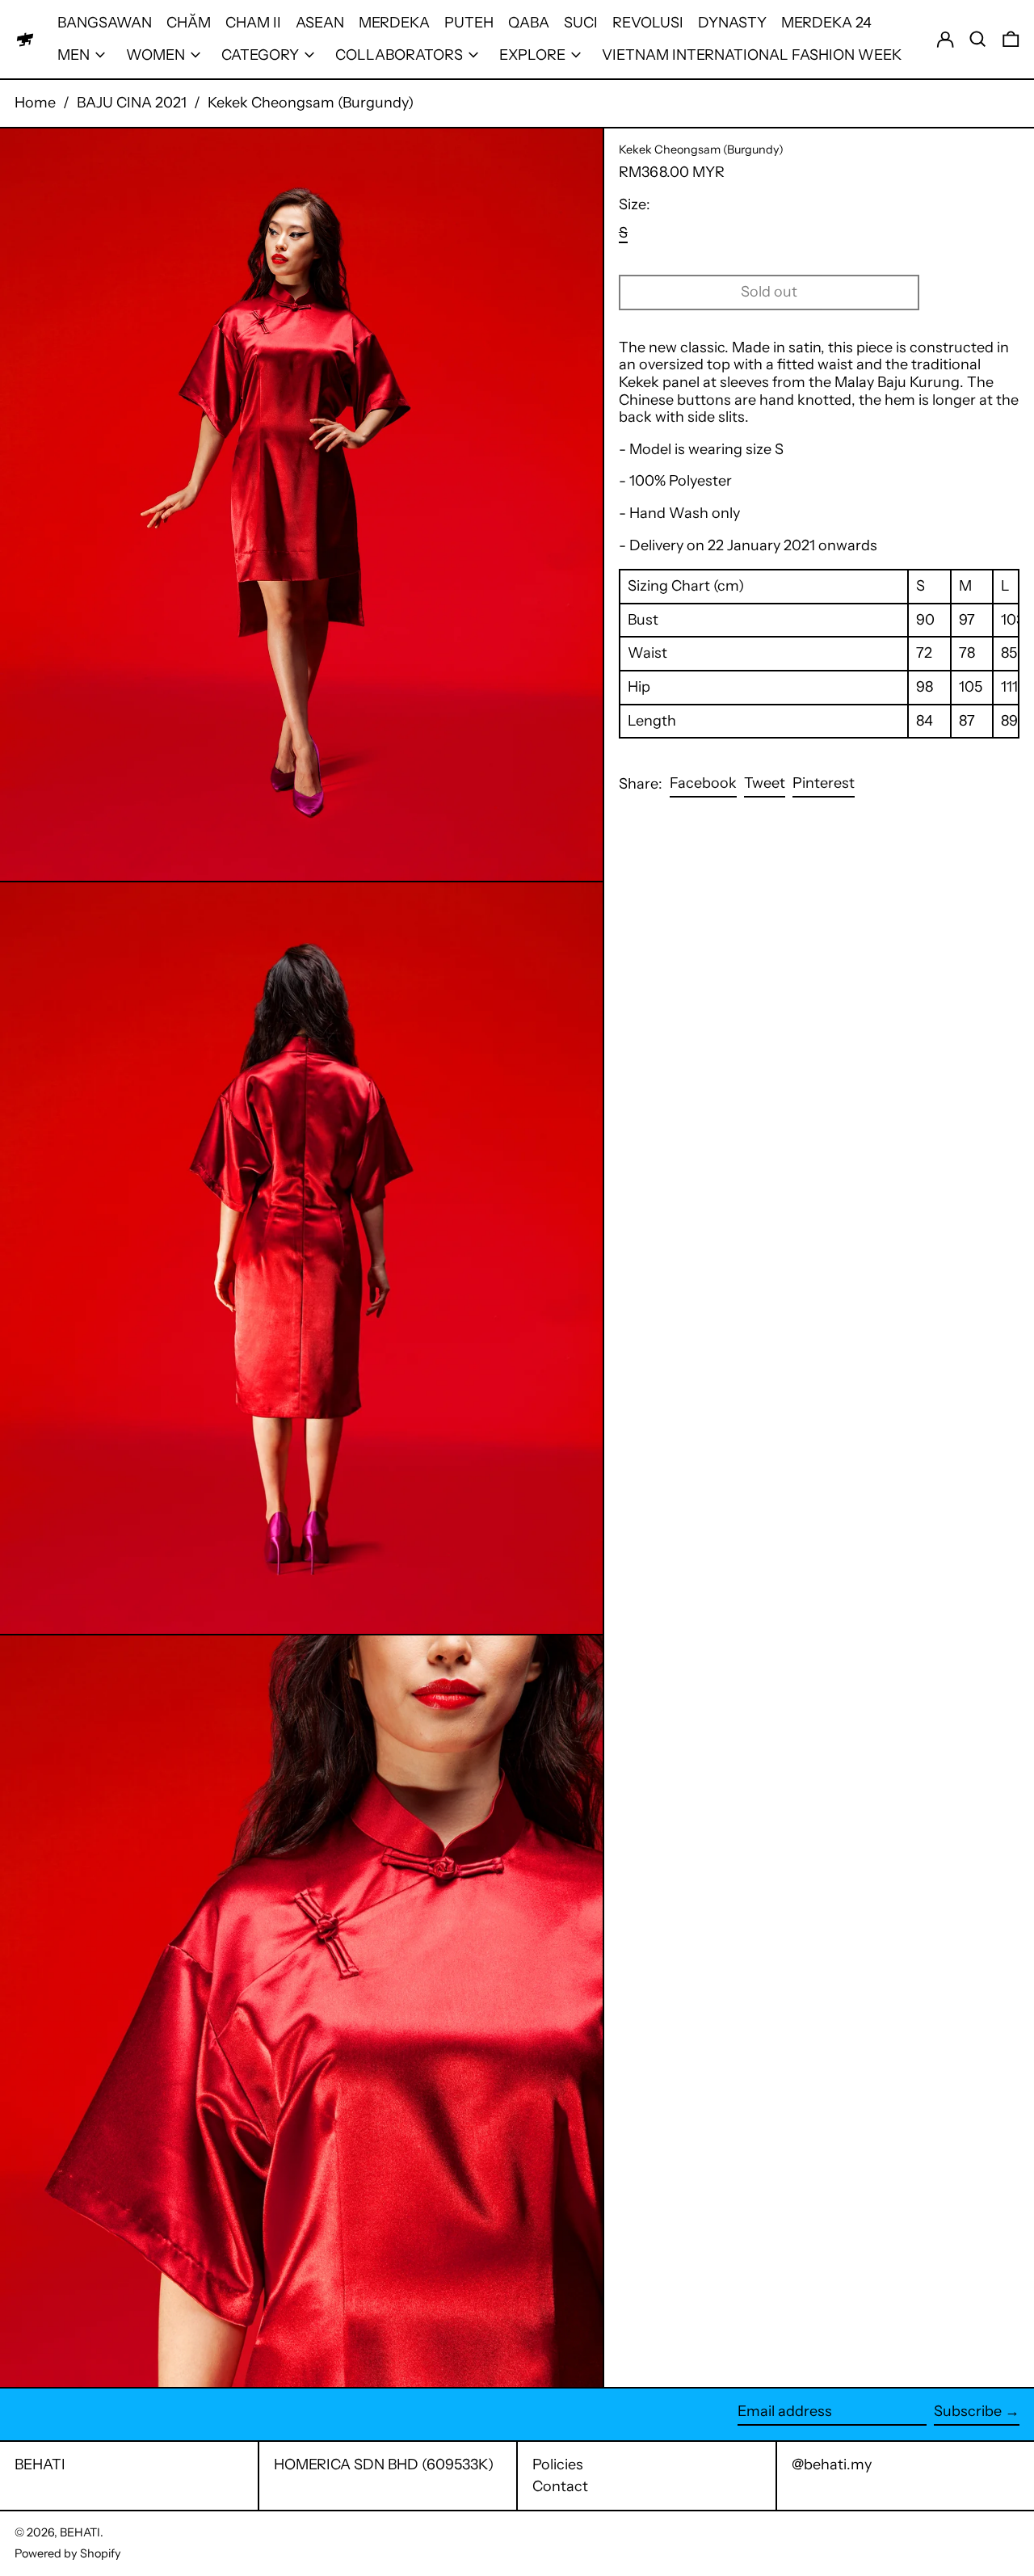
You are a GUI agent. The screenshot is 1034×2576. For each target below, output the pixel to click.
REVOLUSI (648, 23)
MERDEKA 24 (826, 23)
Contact (560, 2486)
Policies (558, 2464)
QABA (529, 23)
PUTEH (469, 23)
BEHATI (40, 2464)
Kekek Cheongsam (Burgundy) (311, 103)
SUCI (581, 23)
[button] (978, 39)
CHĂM (189, 23)
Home (35, 103)
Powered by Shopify (68, 2553)
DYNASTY (732, 23)
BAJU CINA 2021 (132, 103)
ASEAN (320, 23)
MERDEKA (394, 23)
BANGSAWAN (105, 23)
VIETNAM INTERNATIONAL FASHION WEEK (752, 55)
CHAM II (253, 23)
